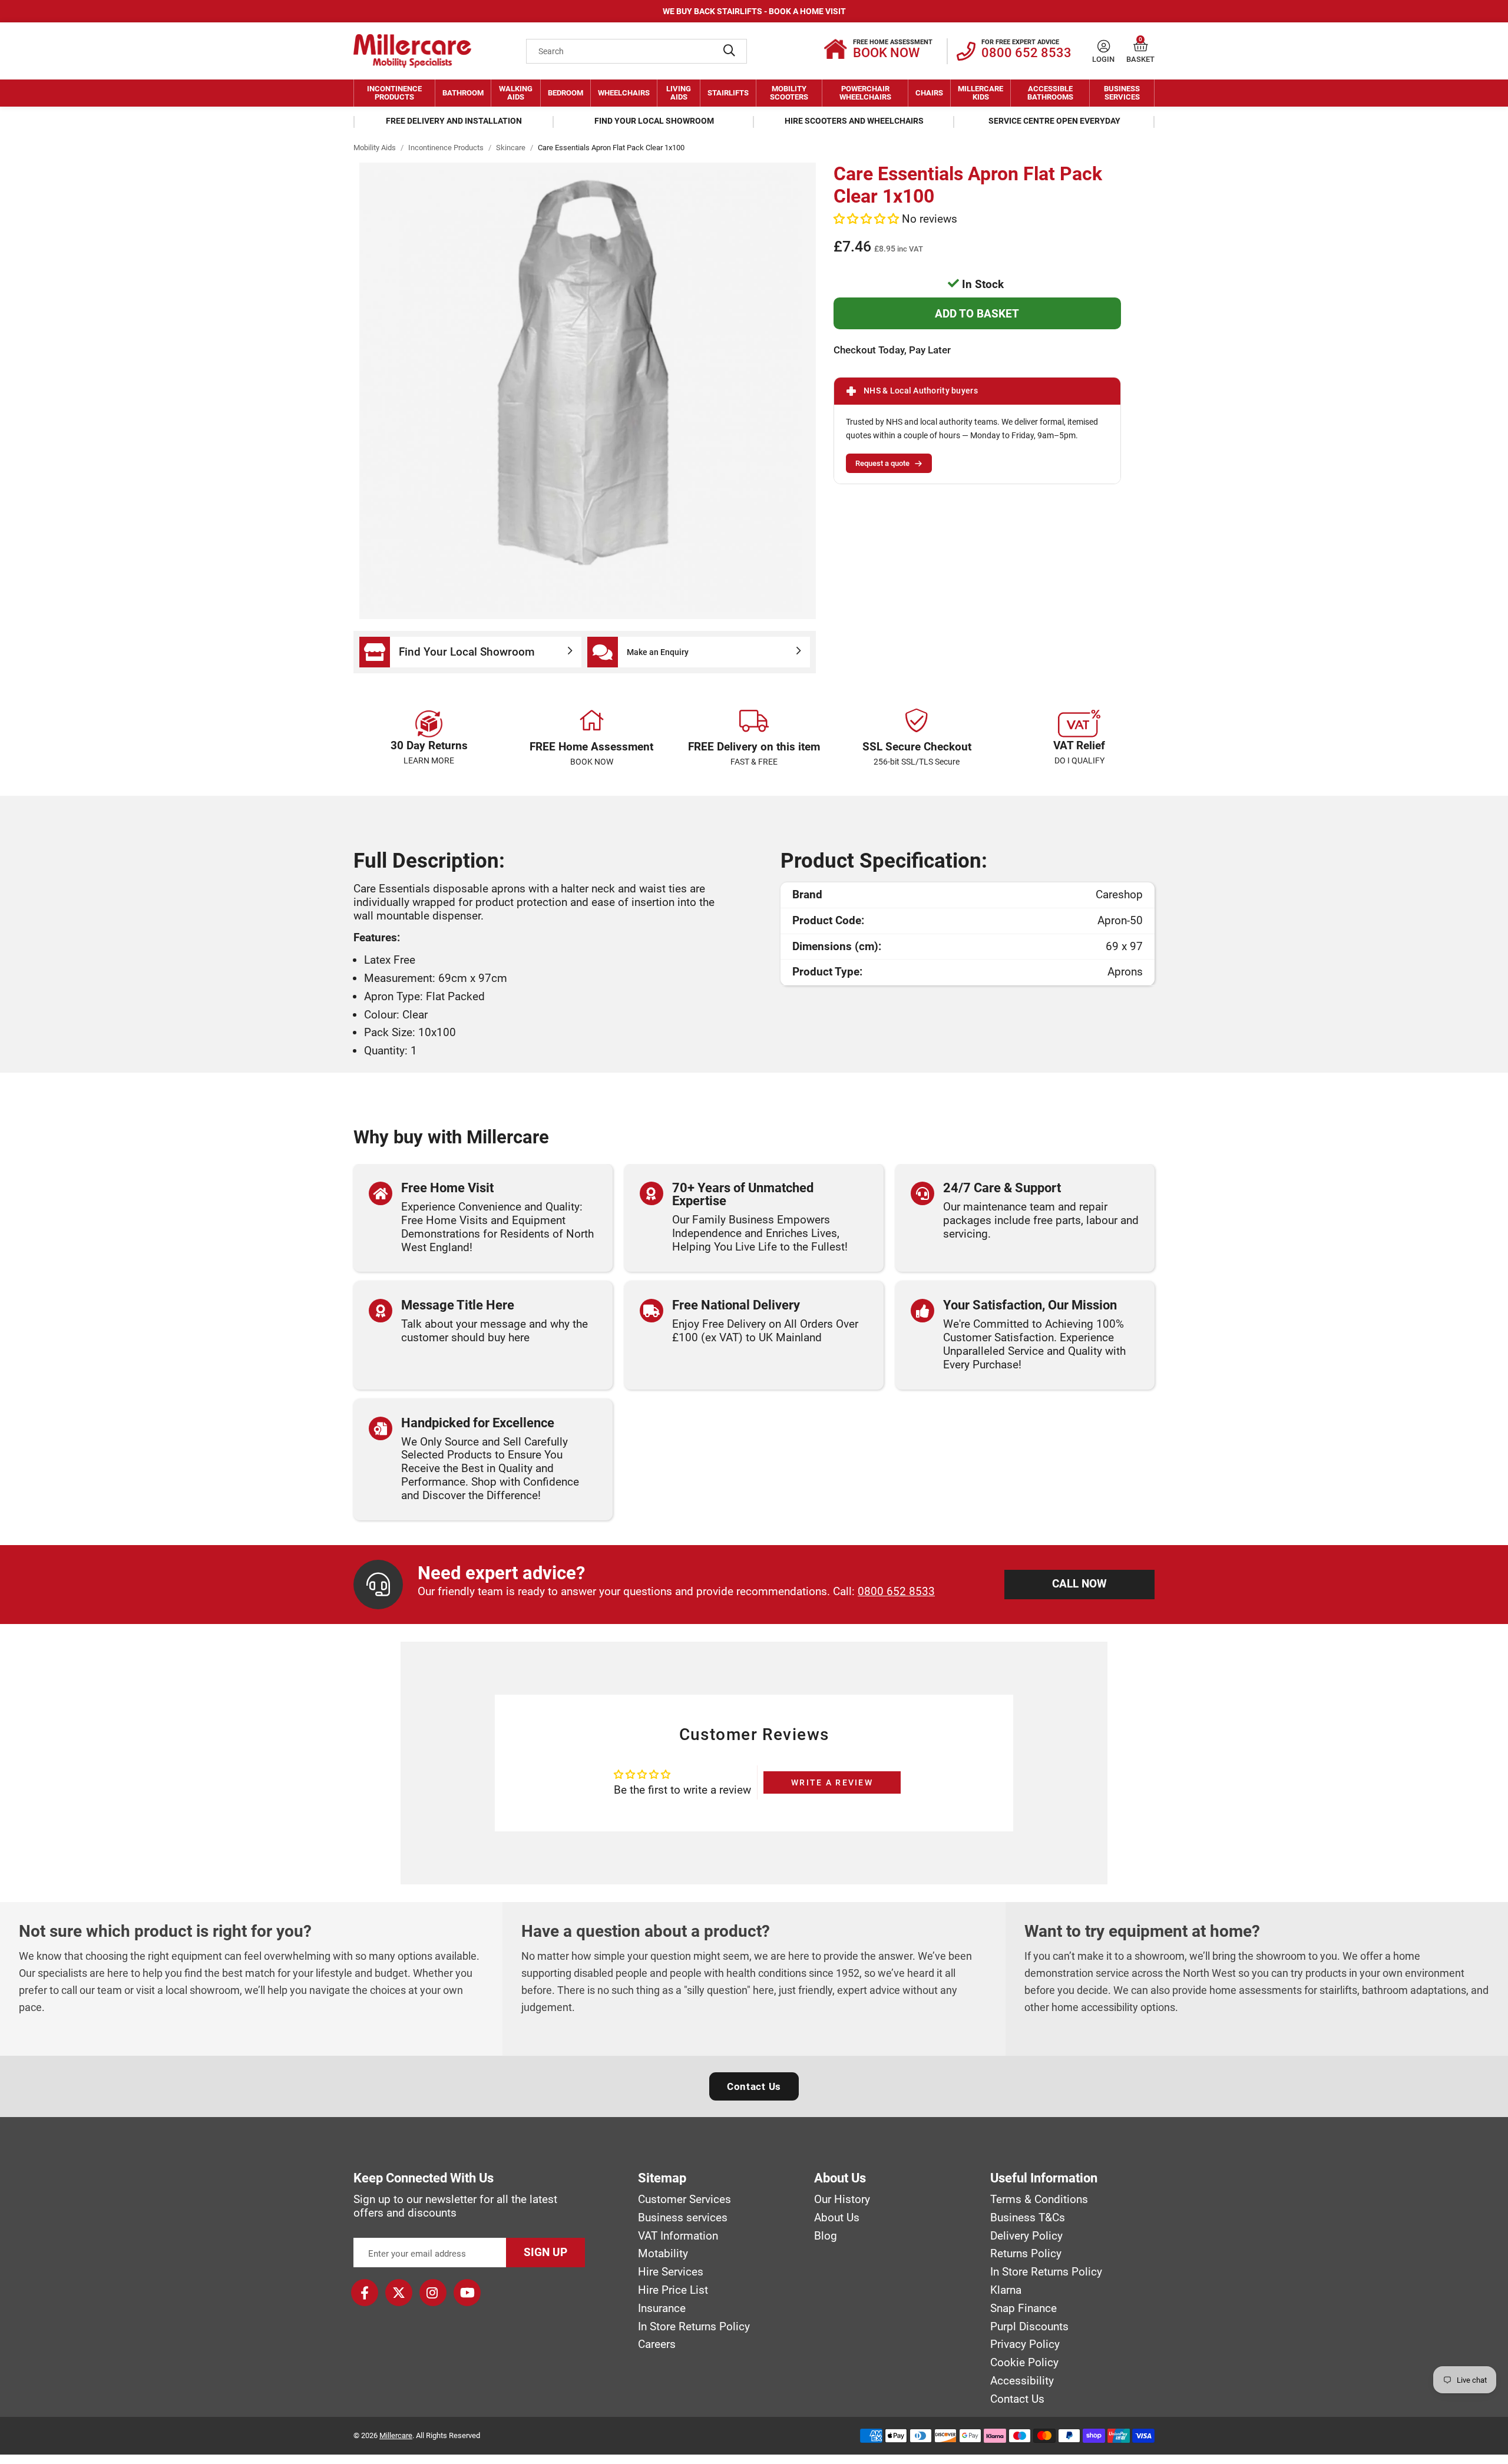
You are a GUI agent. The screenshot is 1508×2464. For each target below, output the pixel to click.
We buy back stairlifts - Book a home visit (754, 11)
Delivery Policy (1026, 2236)
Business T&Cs (1028, 2218)
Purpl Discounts (1029, 2327)
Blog (826, 2236)
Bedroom (565, 93)
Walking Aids (516, 93)
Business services (683, 2218)
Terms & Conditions (1039, 2200)
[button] (1141, 46)
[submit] (729, 51)
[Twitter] (399, 2293)
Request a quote (882, 463)
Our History (842, 2200)
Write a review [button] (832, 1782)
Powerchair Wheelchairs (865, 93)
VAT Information (678, 2236)
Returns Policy (1026, 2254)
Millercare (396, 2435)
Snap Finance (1023, 2308)
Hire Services (671, 2272)
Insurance (662, 2308)
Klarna (1006, 2290)
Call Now (1079, 1584)
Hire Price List (673, 2290)
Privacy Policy (1025, 2344)
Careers (657, 2344)
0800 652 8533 (896, 1591)
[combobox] (636, 51)
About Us (837, 2218)
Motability (663, 2254)
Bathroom (463, 93)
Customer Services (684, 2200)
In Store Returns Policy (694, 2327)
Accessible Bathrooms (1050, 93)
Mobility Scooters (789, 93)
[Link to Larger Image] (588, 391)
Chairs (929, 93)
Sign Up (545, 2252)
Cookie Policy (1024, 2363)
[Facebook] (365, 2293)
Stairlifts (728, 93)
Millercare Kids (980, 93)
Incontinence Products (394, 93)
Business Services (1122, 93)
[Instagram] (433, 2293)
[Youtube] (467, 2293)
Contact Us (754, 2086)
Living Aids (679, 93)
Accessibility (1022, 2381)
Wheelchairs (624, 93)
